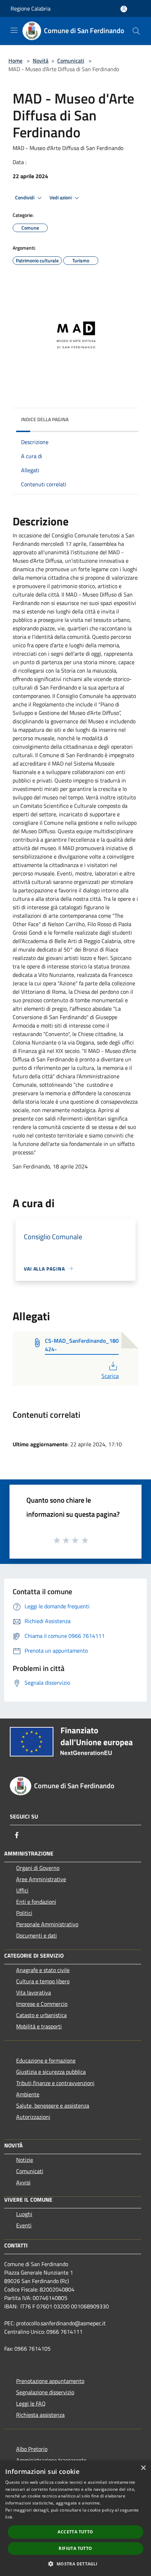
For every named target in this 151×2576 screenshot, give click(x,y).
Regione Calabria (31, 8)
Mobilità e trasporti (39, 2026)
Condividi (25, 198)
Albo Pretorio (32, 2449)
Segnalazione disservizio (45, 2392)
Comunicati (71, 61)
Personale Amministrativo (47, 1924)
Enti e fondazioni (36, 1902)
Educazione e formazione (46, 2060)
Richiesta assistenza (40, 2415)
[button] (75, 2564)
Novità (41, 61)
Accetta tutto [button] (75, 2532)
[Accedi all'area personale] (124, 9)
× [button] (143, 2468)
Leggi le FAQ (31, 2403)
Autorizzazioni (33, 2117)
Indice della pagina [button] (45, 419)
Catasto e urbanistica (41, 2015)
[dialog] (75, 2518)
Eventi (24, 2225)
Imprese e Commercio (42, 2004)
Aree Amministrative (41, 1879)
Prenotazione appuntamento (50, 2381)
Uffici (22, 1890)
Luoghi (24, 2214)
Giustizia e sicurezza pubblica (51, 2072)
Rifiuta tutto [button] (75, 2548)
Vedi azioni (61, 198)
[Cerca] (136, 31)
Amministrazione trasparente (51, 2460)
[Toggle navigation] (14, 30)
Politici (24, 1913)
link (9, 2517)
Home (15, 61)
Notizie (25, 2160)
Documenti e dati (37, 1935)
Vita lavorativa (34, 1992)
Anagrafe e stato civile (43, 1970)
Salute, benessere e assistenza (53, 2106)
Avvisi (23, 2182)
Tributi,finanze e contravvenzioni (55, 2083)
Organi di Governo (38, 1868)
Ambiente (28, 2094)
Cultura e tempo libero (43, 1981)
